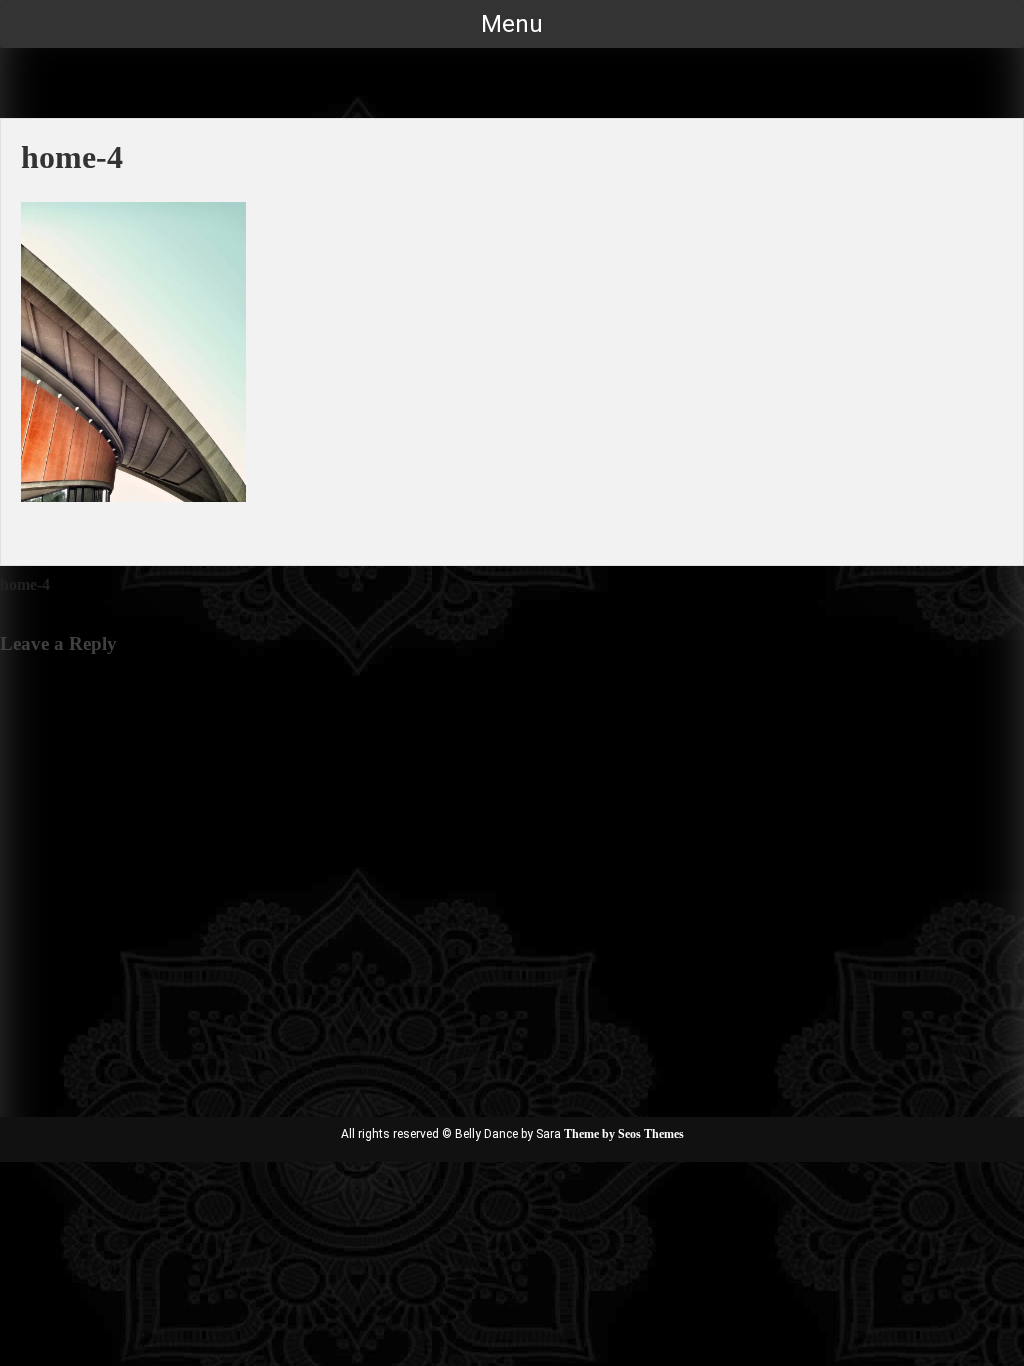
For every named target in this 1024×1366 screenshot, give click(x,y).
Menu (512, 24)
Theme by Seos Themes (624, 1134)
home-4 (25, 584)
